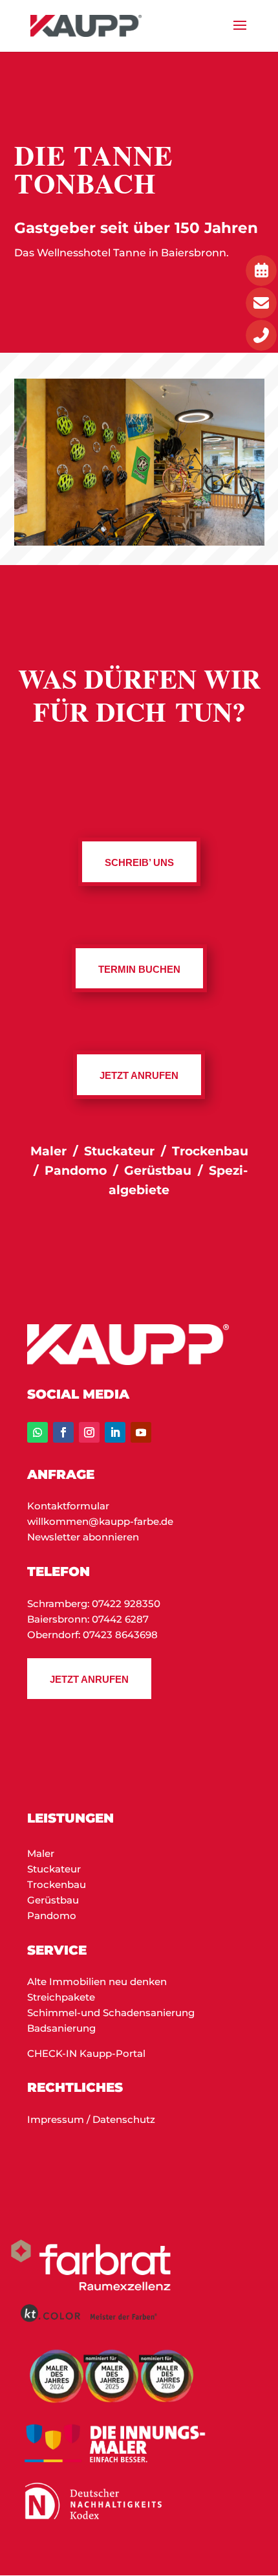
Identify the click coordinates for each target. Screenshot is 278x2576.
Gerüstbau (53, 1900)
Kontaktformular (68, 1506)
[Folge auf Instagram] (89, 1432)
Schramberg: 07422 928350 (94, 1604)
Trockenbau (57, 1884)
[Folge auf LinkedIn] (115, 1432)
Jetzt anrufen (89, 1679)
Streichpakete (61, 1997)
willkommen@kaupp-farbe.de (100, 1521)
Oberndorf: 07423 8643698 (92, 1635)
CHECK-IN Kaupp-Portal (86, 2053)
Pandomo (52, 1915)
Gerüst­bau (158, 1171)
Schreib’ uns (139, 862)
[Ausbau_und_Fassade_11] (139, 542)
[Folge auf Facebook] (63, 1432)
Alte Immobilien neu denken (97, 1982)
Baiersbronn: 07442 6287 (88, 1619)
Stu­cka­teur (121, 1151)
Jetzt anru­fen (139, 1075)
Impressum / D (64, 2119)
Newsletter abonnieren (83, 1537)
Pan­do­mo (76, 1171)
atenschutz (128, 2119)
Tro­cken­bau (210, 1151)
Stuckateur (54, 1869)
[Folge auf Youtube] (141, 1432)
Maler (48, 1151)
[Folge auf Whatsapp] (37, 1432)
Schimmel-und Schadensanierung (111, 2013)
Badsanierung (61, 2028)
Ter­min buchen (139, 969)
